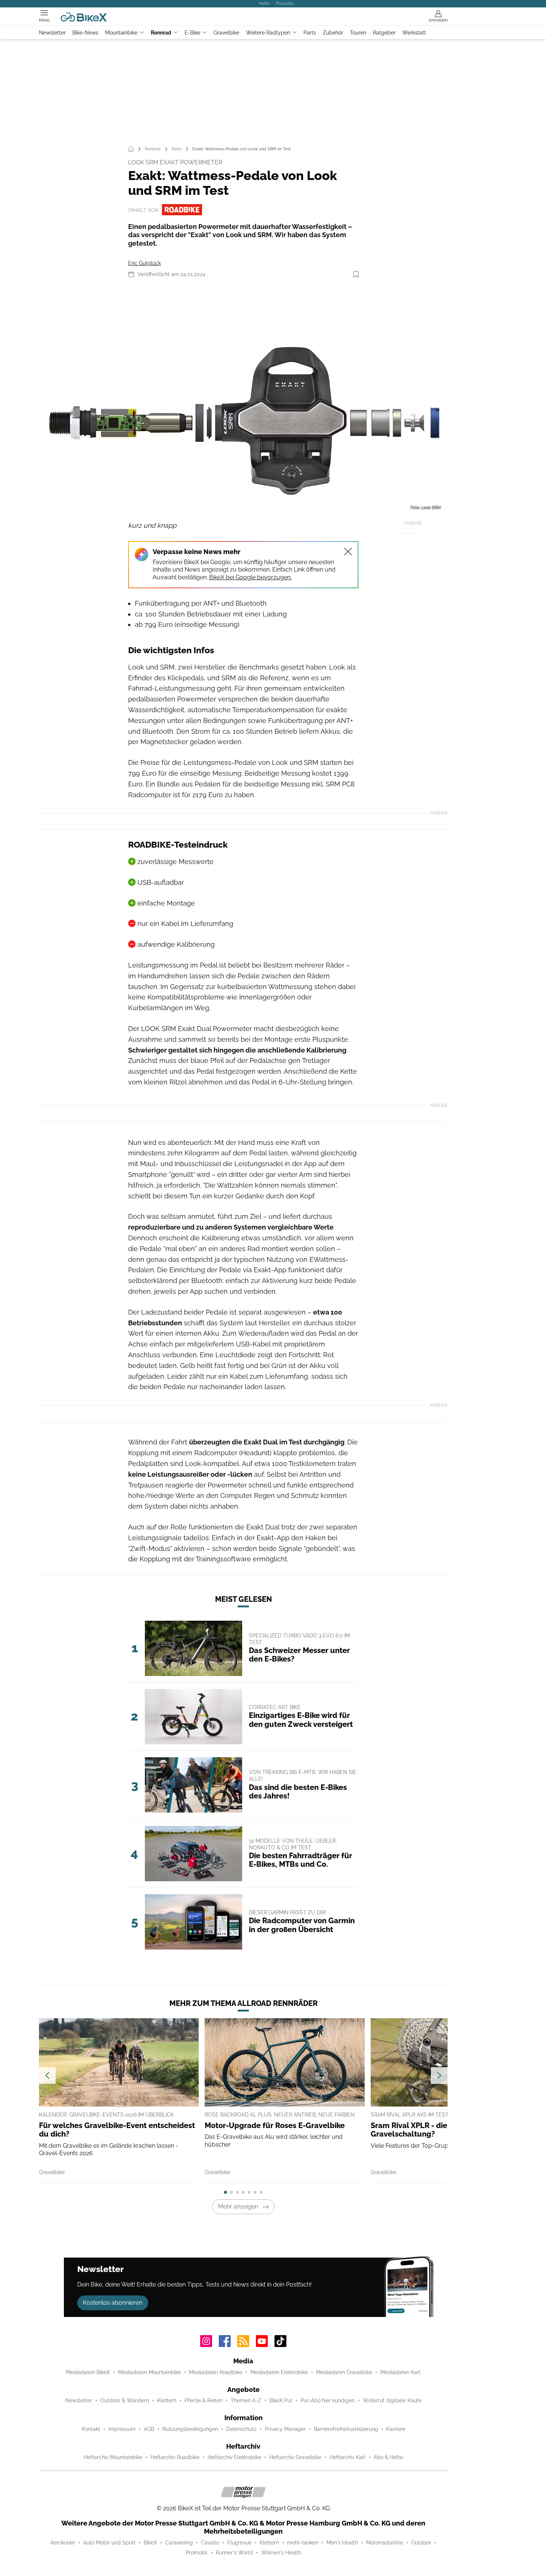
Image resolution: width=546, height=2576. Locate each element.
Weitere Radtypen (268, 33)
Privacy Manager (285, 2429)
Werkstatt (414, 33)
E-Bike (192, 33)
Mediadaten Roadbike (216, 2372)
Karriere (396, 2429)
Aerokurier (63, 2543)
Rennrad (161, 33)
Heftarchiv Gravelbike (295, 2457)
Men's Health (342, 2543)
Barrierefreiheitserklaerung (346, 2429)
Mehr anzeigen (238, 2207)
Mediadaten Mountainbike (149, 2372)
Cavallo (210, 2543)
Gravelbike (226, 33)
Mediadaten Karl (400, 2372)
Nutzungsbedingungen (190, 2429)
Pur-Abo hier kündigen (328, 2400)
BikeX (150, 2543)
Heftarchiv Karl (347, 2457)
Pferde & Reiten (204, 2400)
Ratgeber (384, 33)
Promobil (197, 2553)
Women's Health (281, 2553)
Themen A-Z (246, 2400)
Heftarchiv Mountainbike (113, 2457)
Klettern (167, 2400)
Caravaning (179, 2543)
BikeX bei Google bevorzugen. (250, 577)
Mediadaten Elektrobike (279, 2372)
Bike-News (85, 33)
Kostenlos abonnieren (113, 2303)
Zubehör (333, 33)
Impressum (122, 2429)
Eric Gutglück (144, 263)
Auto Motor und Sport (109, 2543)
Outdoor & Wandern (125, 2400)
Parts (310, 33)
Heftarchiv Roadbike (175, 2457)
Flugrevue (239, 2543)
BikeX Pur (281, 2400)
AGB (149, 2429)
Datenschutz (241, 2429)
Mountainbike (121, 33)
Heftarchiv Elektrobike (234, 2457)
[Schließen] (348, 551)
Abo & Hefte (388, 2457)
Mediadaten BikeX (88, 2372)
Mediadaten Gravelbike (344, 2372)
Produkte (285, 3)
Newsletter (52, 33)
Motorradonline (385, 2543)
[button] (243, 399)
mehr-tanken (303, 2543)
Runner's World (234, 2553)
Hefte (264, 3)
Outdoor (421, 2543)
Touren (358, 33)
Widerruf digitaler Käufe (392, 2400)
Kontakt (91, 2429)
